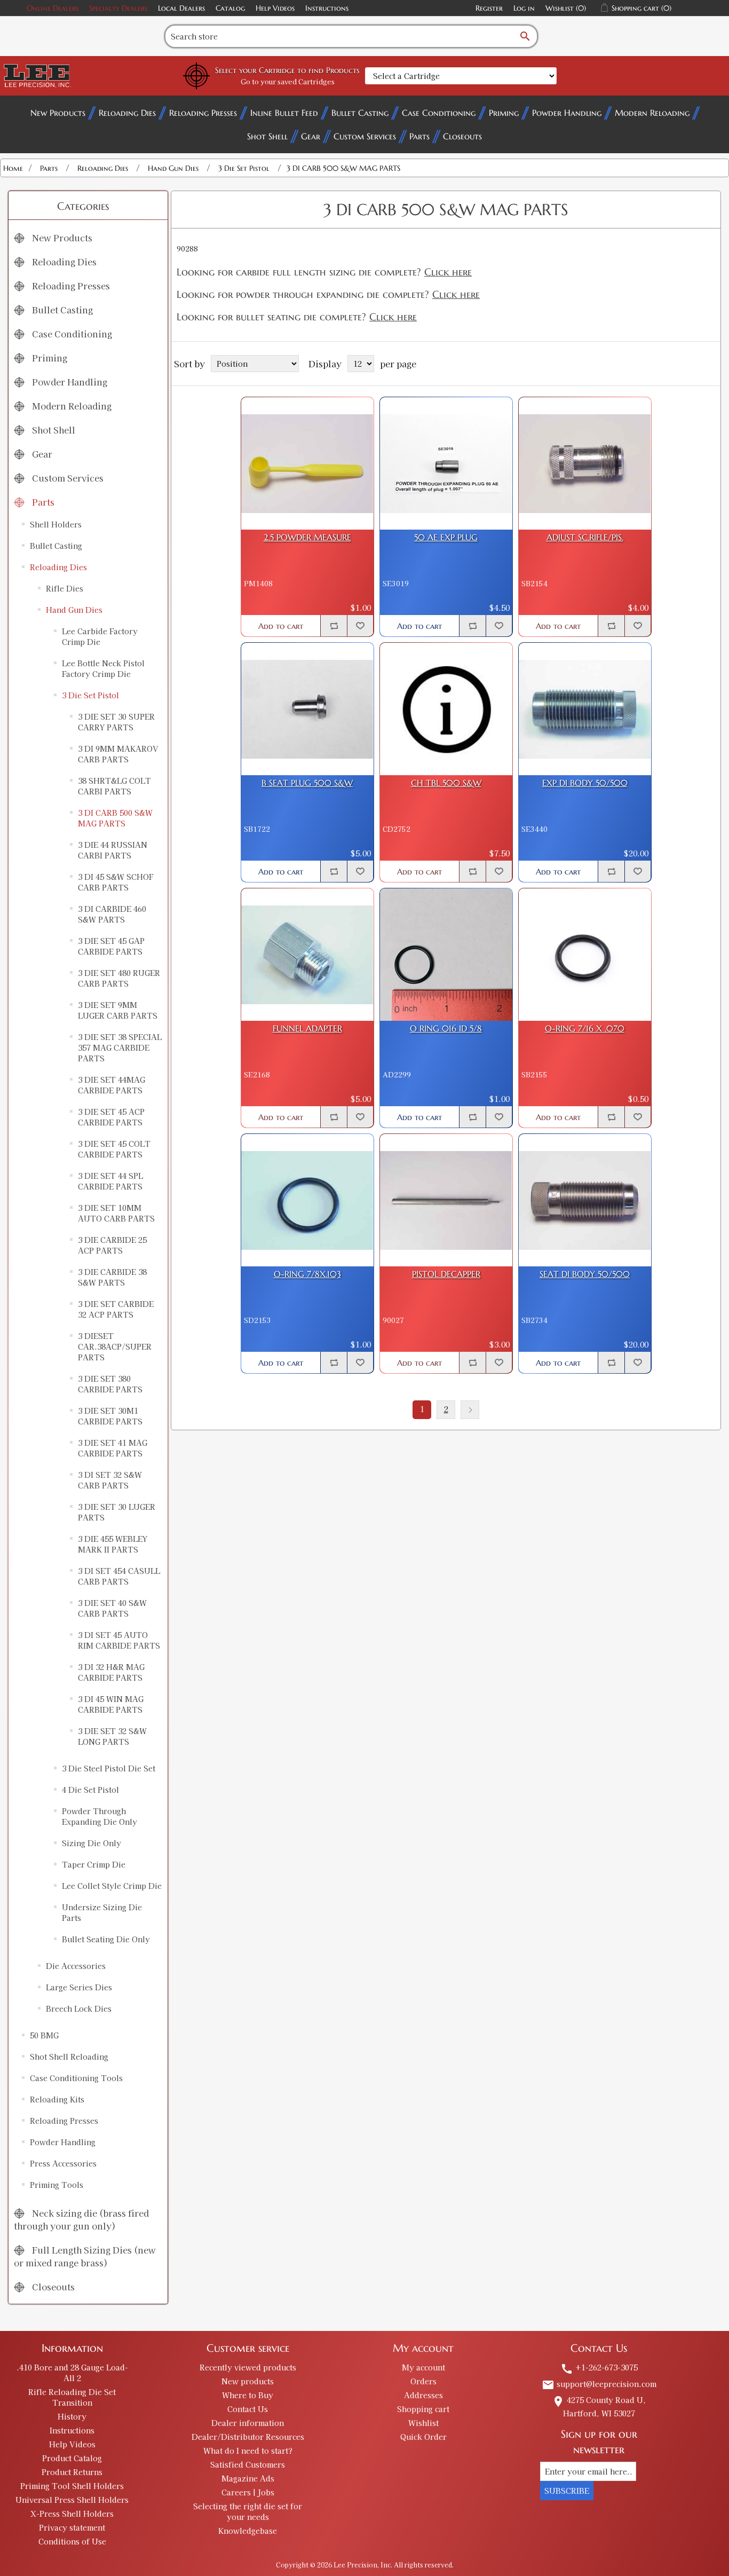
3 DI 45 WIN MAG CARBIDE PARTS (111, 1704)
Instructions (327, 8)
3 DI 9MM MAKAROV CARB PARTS (118, 754)
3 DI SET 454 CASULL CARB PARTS (119, 1576)
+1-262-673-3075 (599, 2367)
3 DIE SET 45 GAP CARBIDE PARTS (111, 946)
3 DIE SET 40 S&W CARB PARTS (112, 1608)
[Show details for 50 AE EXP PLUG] (446, 463)
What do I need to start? (248, 2451)
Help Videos (275, 8)
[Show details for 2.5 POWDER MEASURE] (307, 463)
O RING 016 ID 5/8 (446, 1029)
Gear (311, 136)
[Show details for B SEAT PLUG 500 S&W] (307, 709)
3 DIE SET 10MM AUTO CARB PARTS (116, 1213)
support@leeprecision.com (599, 2384)
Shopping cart (423, 2409)
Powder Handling (567, 113)
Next (470, 1410)
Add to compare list (334, 626)
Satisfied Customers (248, 2464)
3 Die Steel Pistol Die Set (109, 1768)
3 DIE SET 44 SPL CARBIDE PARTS (110, 1181)
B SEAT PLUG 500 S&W (307, 783)
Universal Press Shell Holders (72, 2500)
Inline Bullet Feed (284, 113)
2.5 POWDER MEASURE (307, 537)
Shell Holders (56, 524)
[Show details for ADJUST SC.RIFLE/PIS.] (585, 463)
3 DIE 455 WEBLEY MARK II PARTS (113, 1544)
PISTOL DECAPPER (446, 1274)
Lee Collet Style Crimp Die (112, 1886)
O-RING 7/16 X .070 (585, 1029)
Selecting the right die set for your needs (248, 2511)
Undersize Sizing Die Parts (102, 1912)
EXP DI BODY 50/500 (585, 783)
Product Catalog (72, 2458)
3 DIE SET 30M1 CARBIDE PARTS (110, 1416)
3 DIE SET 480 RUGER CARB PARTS (119, 978)
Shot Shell (267, 136)
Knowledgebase (248, 2531)
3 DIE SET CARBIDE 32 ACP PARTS (116, 1309)
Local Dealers (181, 8)
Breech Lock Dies (79, 2008)
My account (423, 2367)
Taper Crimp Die (94, 1864)
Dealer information (248, 2423)
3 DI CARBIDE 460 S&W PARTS (112, 914)
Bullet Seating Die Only (106, 1939)
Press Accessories (63, 2163)
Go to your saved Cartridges (288, 81)
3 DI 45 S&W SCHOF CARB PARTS (116, 882)
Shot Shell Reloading (69, 2057)
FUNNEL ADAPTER (307, 1029)
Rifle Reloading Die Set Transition (72, 2397)
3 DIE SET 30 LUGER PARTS (117, 1512)
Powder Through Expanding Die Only (100, 1816)
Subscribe (567, 2491)
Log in (524, 8)
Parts (419, 136)
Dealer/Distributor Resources (248, 2437)
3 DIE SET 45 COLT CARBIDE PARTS (114, 1149)
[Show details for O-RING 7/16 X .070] (585, 955)
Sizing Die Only (92, 1843)
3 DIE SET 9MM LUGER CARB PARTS (118, 1010)
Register (489, 8)
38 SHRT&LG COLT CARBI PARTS (114, 786)
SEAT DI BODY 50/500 (585, 1274)
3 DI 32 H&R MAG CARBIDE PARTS (111, 1672)
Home (13, 168)
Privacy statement (72, 2527)
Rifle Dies (65, 588)
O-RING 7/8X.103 (307, 1274)
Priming (504, 113)
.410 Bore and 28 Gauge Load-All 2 (72, 2373)
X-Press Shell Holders (72, 2514)
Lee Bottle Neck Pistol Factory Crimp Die (103, 668)
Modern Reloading (652, 113)
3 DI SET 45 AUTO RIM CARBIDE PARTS (119, 1640)
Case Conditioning (439, 113)
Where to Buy (248, 2395)
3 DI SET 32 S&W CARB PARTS (110, 1480)
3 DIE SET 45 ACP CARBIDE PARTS (111, 1117)
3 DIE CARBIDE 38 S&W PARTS (112, 1277)
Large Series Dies (79, 1987)
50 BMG (44, 2035)
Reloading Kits (57, 2099)
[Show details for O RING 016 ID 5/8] (446, 955)
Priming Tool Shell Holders (72, 2486)
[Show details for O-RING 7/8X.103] (307, 1200)
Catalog (230, 8)
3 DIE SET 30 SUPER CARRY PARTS (116, 722)
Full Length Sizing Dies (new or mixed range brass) (85, 2256)
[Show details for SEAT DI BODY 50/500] (585, 1200)
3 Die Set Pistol (90, 695)
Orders (423, 2381)
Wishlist (423, 2423)
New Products (58, 113)
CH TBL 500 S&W (446, 783)
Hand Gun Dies (74, 610)
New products (248, 2381)
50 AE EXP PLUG (446, 537)
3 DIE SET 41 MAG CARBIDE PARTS (113, 1448)
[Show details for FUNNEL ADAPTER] (307, 955)
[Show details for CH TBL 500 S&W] (446, 709)
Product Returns (72, 2472)
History (72, 2416)
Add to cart (281, 626)
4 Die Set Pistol (90, 1790)
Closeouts (462, 136)
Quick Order (423, 2437)
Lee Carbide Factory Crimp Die (100, 636)
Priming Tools (57, 2185)
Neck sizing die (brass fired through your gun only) (81, 2219)
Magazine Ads (248, 2478)
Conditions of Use (72, 2541)
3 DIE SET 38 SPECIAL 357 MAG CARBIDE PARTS (120, 1047)
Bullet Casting (360, 113)
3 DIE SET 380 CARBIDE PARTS (110, 1384)
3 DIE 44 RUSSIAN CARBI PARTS (113, 850)
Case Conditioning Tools (76, 2078)
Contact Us (248, 2409)
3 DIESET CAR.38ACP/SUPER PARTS (115, 1346)
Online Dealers (53, 8)
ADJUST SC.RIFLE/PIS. (585, 537)
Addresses (423, 2395)
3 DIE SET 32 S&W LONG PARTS (112, 1736)
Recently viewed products (248, 2367)
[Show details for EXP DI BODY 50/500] (585, 709)
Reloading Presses (203, 113)
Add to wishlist (360, 626)
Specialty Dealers (118, 8)
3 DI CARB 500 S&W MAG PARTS (115, 818)
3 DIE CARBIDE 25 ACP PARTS (112, 1245)
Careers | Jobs (248, 2492)
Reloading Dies (127, 113)
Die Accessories (76, 1966)
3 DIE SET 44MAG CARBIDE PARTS (112, 1085)
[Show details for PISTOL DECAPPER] (446, 1200)
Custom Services (365, 136)
